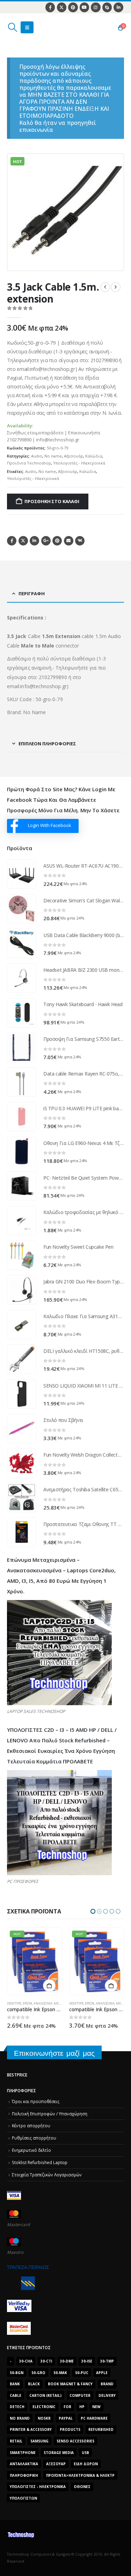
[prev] (105, 287)
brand (107, 2384)
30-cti (46, 2361)
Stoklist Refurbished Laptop (40, 2162)
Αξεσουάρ (74, 456)
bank (15, 2384)
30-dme (67, 2361)
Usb (85, 2453)
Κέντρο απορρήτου (31, 2126)
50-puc (82, 2373)
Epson (28, 2003)
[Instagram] (96, 7)
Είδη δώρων (86, 2464)
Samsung (39, 2441)
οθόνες (82, 2487)
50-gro (38, 2373)
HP (82, 2407)
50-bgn (17, 2373)
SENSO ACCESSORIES (75, 2441)
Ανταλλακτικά (24, 2464)
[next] (116, 287)
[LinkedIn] (118, 7)
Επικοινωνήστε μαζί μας (54, 2053)
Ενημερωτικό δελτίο (31, 2150)
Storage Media (59, 2453)
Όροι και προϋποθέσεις (36, 2101)
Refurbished (101, 2429)
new (96, 2407)
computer (80, 2395)
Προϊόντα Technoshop (29, 463)
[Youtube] (84, 7)
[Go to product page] (22, 874)
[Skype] (107, 7)
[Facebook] (50, 7)
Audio (37, 456)
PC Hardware (94, 2418)
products (70, 2429)
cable (16, 2395)
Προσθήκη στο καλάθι (52, 501)
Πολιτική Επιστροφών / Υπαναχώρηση (50, 2114)
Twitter (23, 541)
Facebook (12, 541)
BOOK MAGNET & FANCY (70, 2384)
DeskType (14, 2003)
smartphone (23, 2453)
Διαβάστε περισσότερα (111, 1973)
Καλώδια (94, 456)
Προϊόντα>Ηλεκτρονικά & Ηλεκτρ (80, 2475)
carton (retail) (45, 2395)
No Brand (20, 2418)
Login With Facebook (50, 825)
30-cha (26, 2361)
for (67, 2407)
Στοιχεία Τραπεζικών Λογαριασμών (47, 2175)
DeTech (17, 2407)
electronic (44, 2407)
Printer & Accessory (31, 2429)
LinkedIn (34, 541)
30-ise (87, 2361)
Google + (46, 541)
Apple (102, 2373)
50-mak (60, 2373)
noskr (44, 2418)
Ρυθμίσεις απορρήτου (34, 2138)
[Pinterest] (73, 7)
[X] (62, 7)
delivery (107, 2395)
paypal (66, 2418)
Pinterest (57, 541)
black (34, 2384)
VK (80, 541)
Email (69, 541)
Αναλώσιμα (43, 2003)
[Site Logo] (40, 27)
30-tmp (107, 2361)
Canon (75, 1991)
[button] (12, 27)
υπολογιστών (23, 2498)
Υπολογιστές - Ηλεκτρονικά (79, 463)
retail (16, 2441)
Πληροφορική (24, 2475)
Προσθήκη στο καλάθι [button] (49, 1986)
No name (53, 456)
